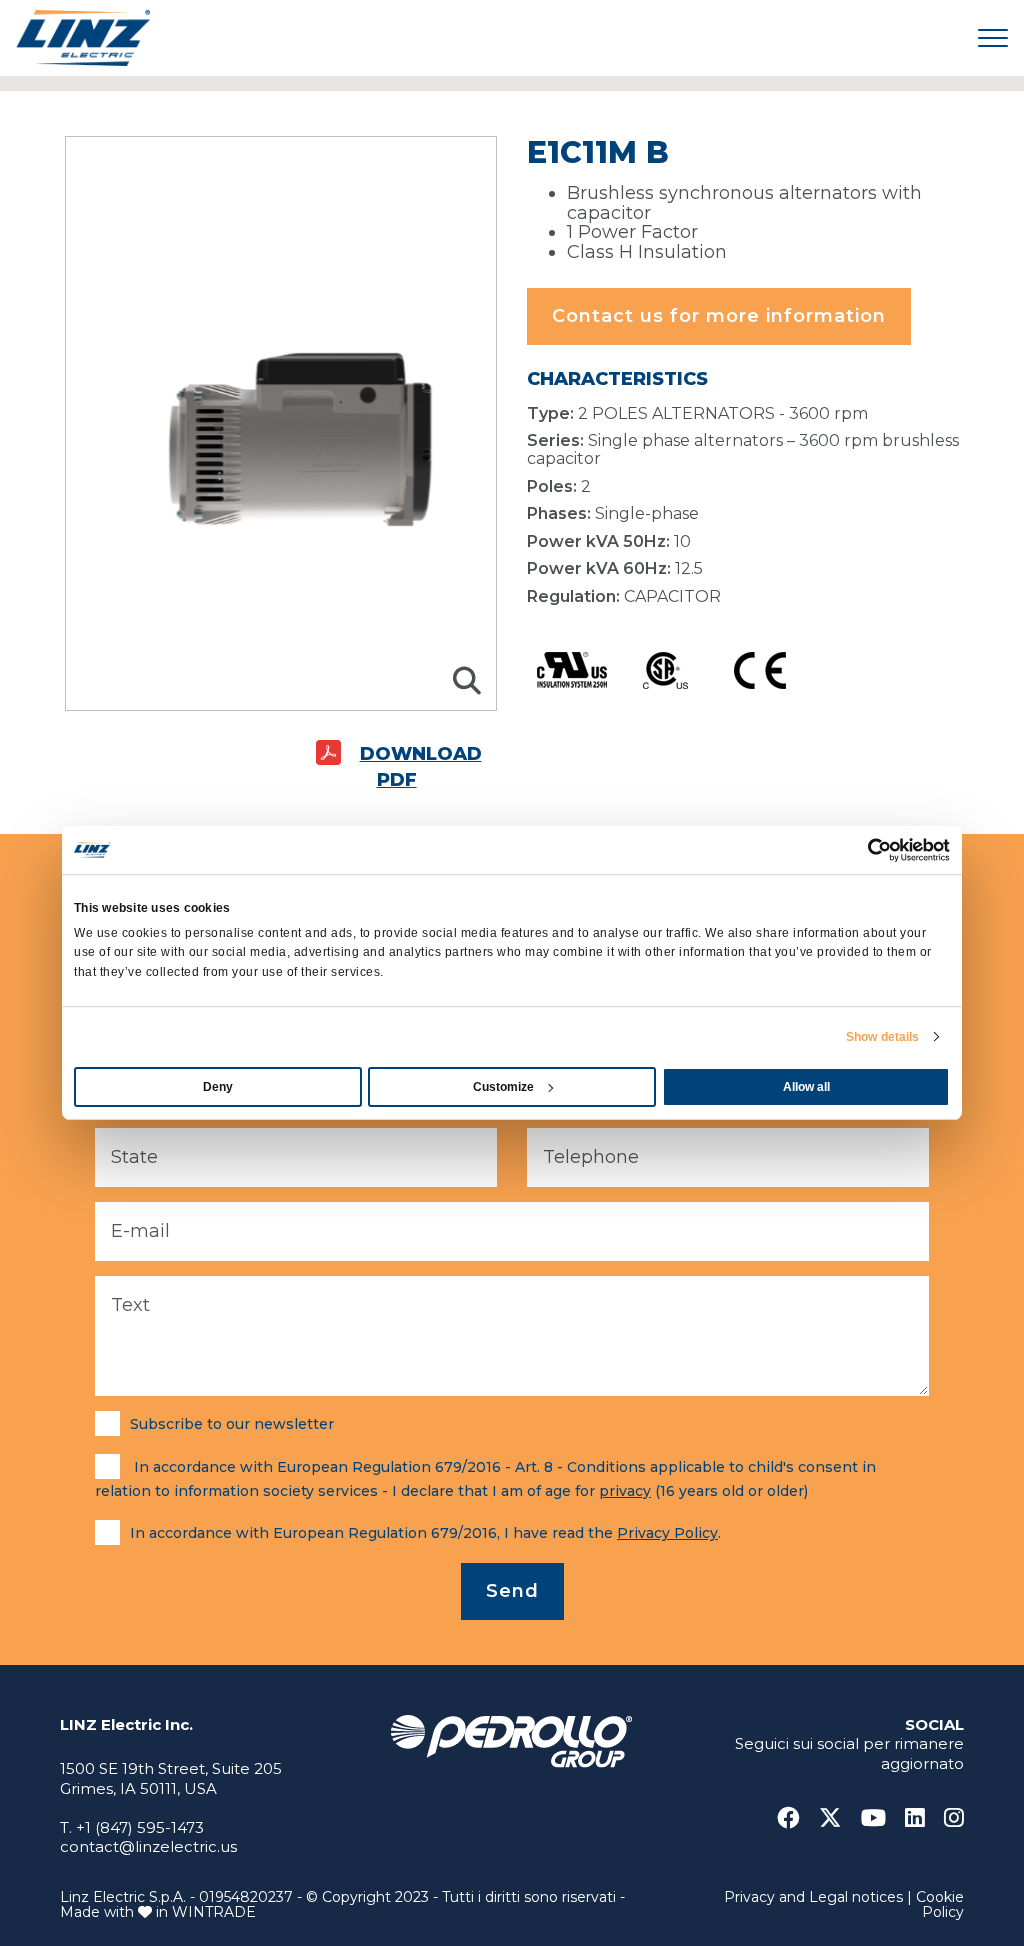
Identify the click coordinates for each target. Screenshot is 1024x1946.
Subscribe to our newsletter (232, 1424)
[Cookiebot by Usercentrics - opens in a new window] (862, 850)
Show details (882, 1037)
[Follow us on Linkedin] (922, 1818)
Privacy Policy (667, 1533)
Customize (503, 1087)
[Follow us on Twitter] (838, 1818)
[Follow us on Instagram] (954, 1818)
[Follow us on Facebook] (796, 1818)
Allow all (806, 1087)
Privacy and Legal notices (813, 1897)
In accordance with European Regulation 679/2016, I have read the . (425, 1533)
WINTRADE (214, 1912)
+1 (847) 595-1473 (140, 1827)
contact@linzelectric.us (148, 1846)
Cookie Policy (940, 1904)
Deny (218, 1087)
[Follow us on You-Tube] (881, 1818)
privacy (625, 1491)
